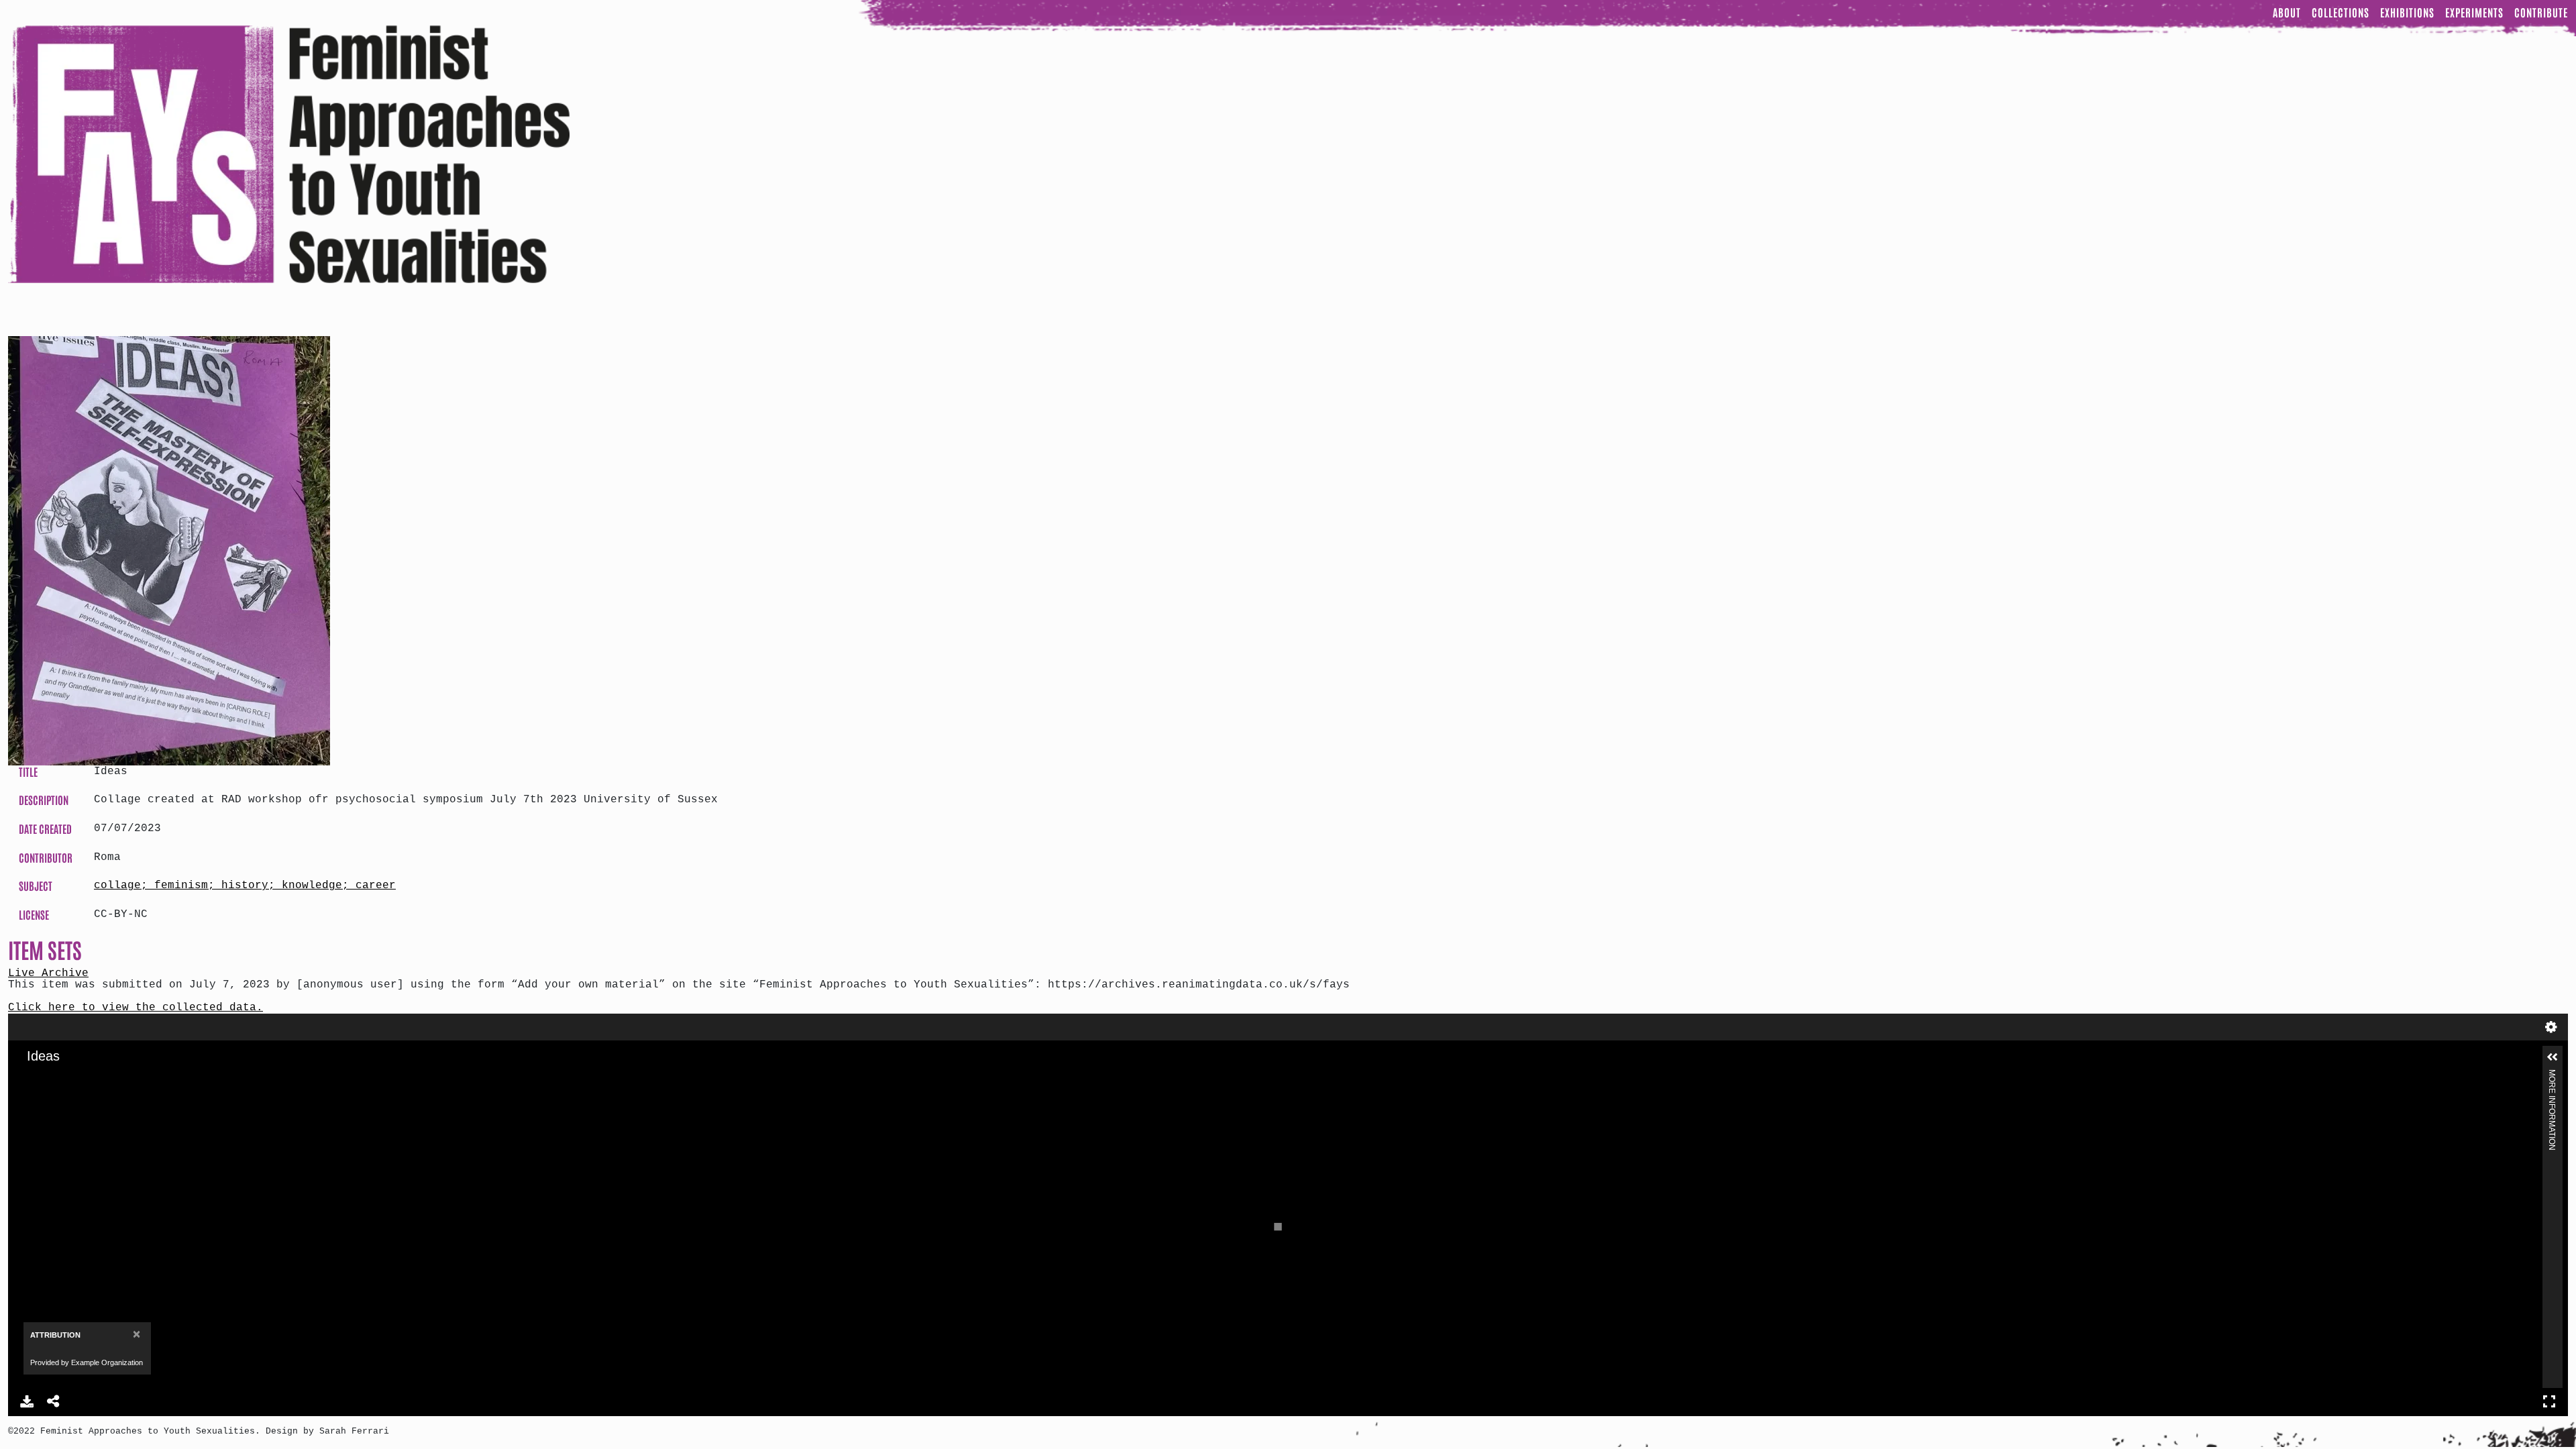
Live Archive (48, 973)
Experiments (2474, 12)
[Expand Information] (2553, 1057)
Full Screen (2549, 1401)
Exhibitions (2407, 12)
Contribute (2541, 12)
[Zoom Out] (53, 1077)
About (2287, 12)
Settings (2551, 1027)
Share (54, 1401)
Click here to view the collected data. (136, 1008)
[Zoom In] (30, 1077)
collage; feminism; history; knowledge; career (245, 885)
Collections (2341, 12)
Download (27, 1401)
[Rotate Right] (76, 1077)
